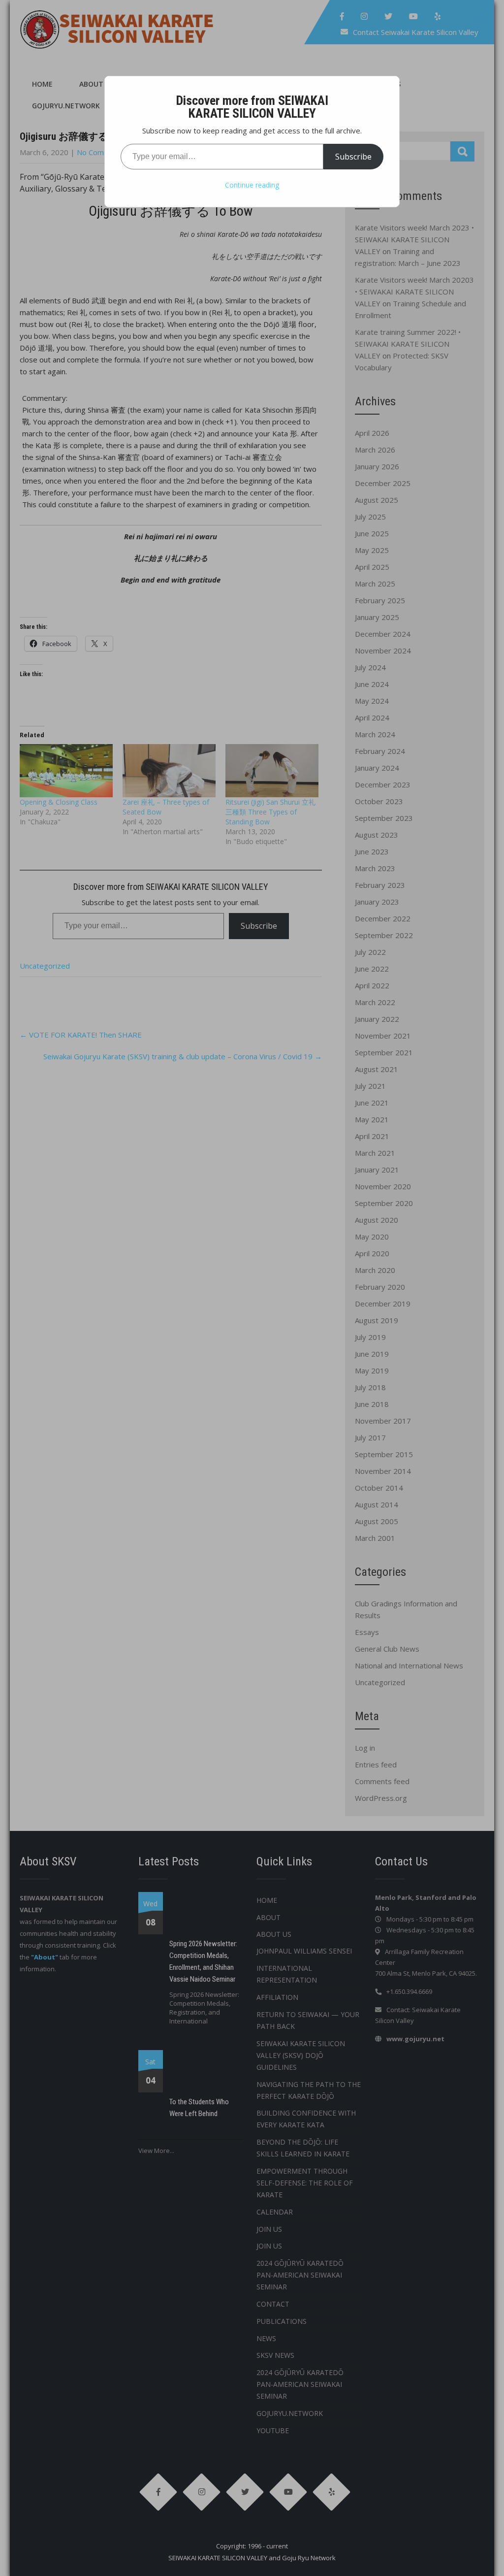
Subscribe (353, 157)
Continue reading (252, 185)
